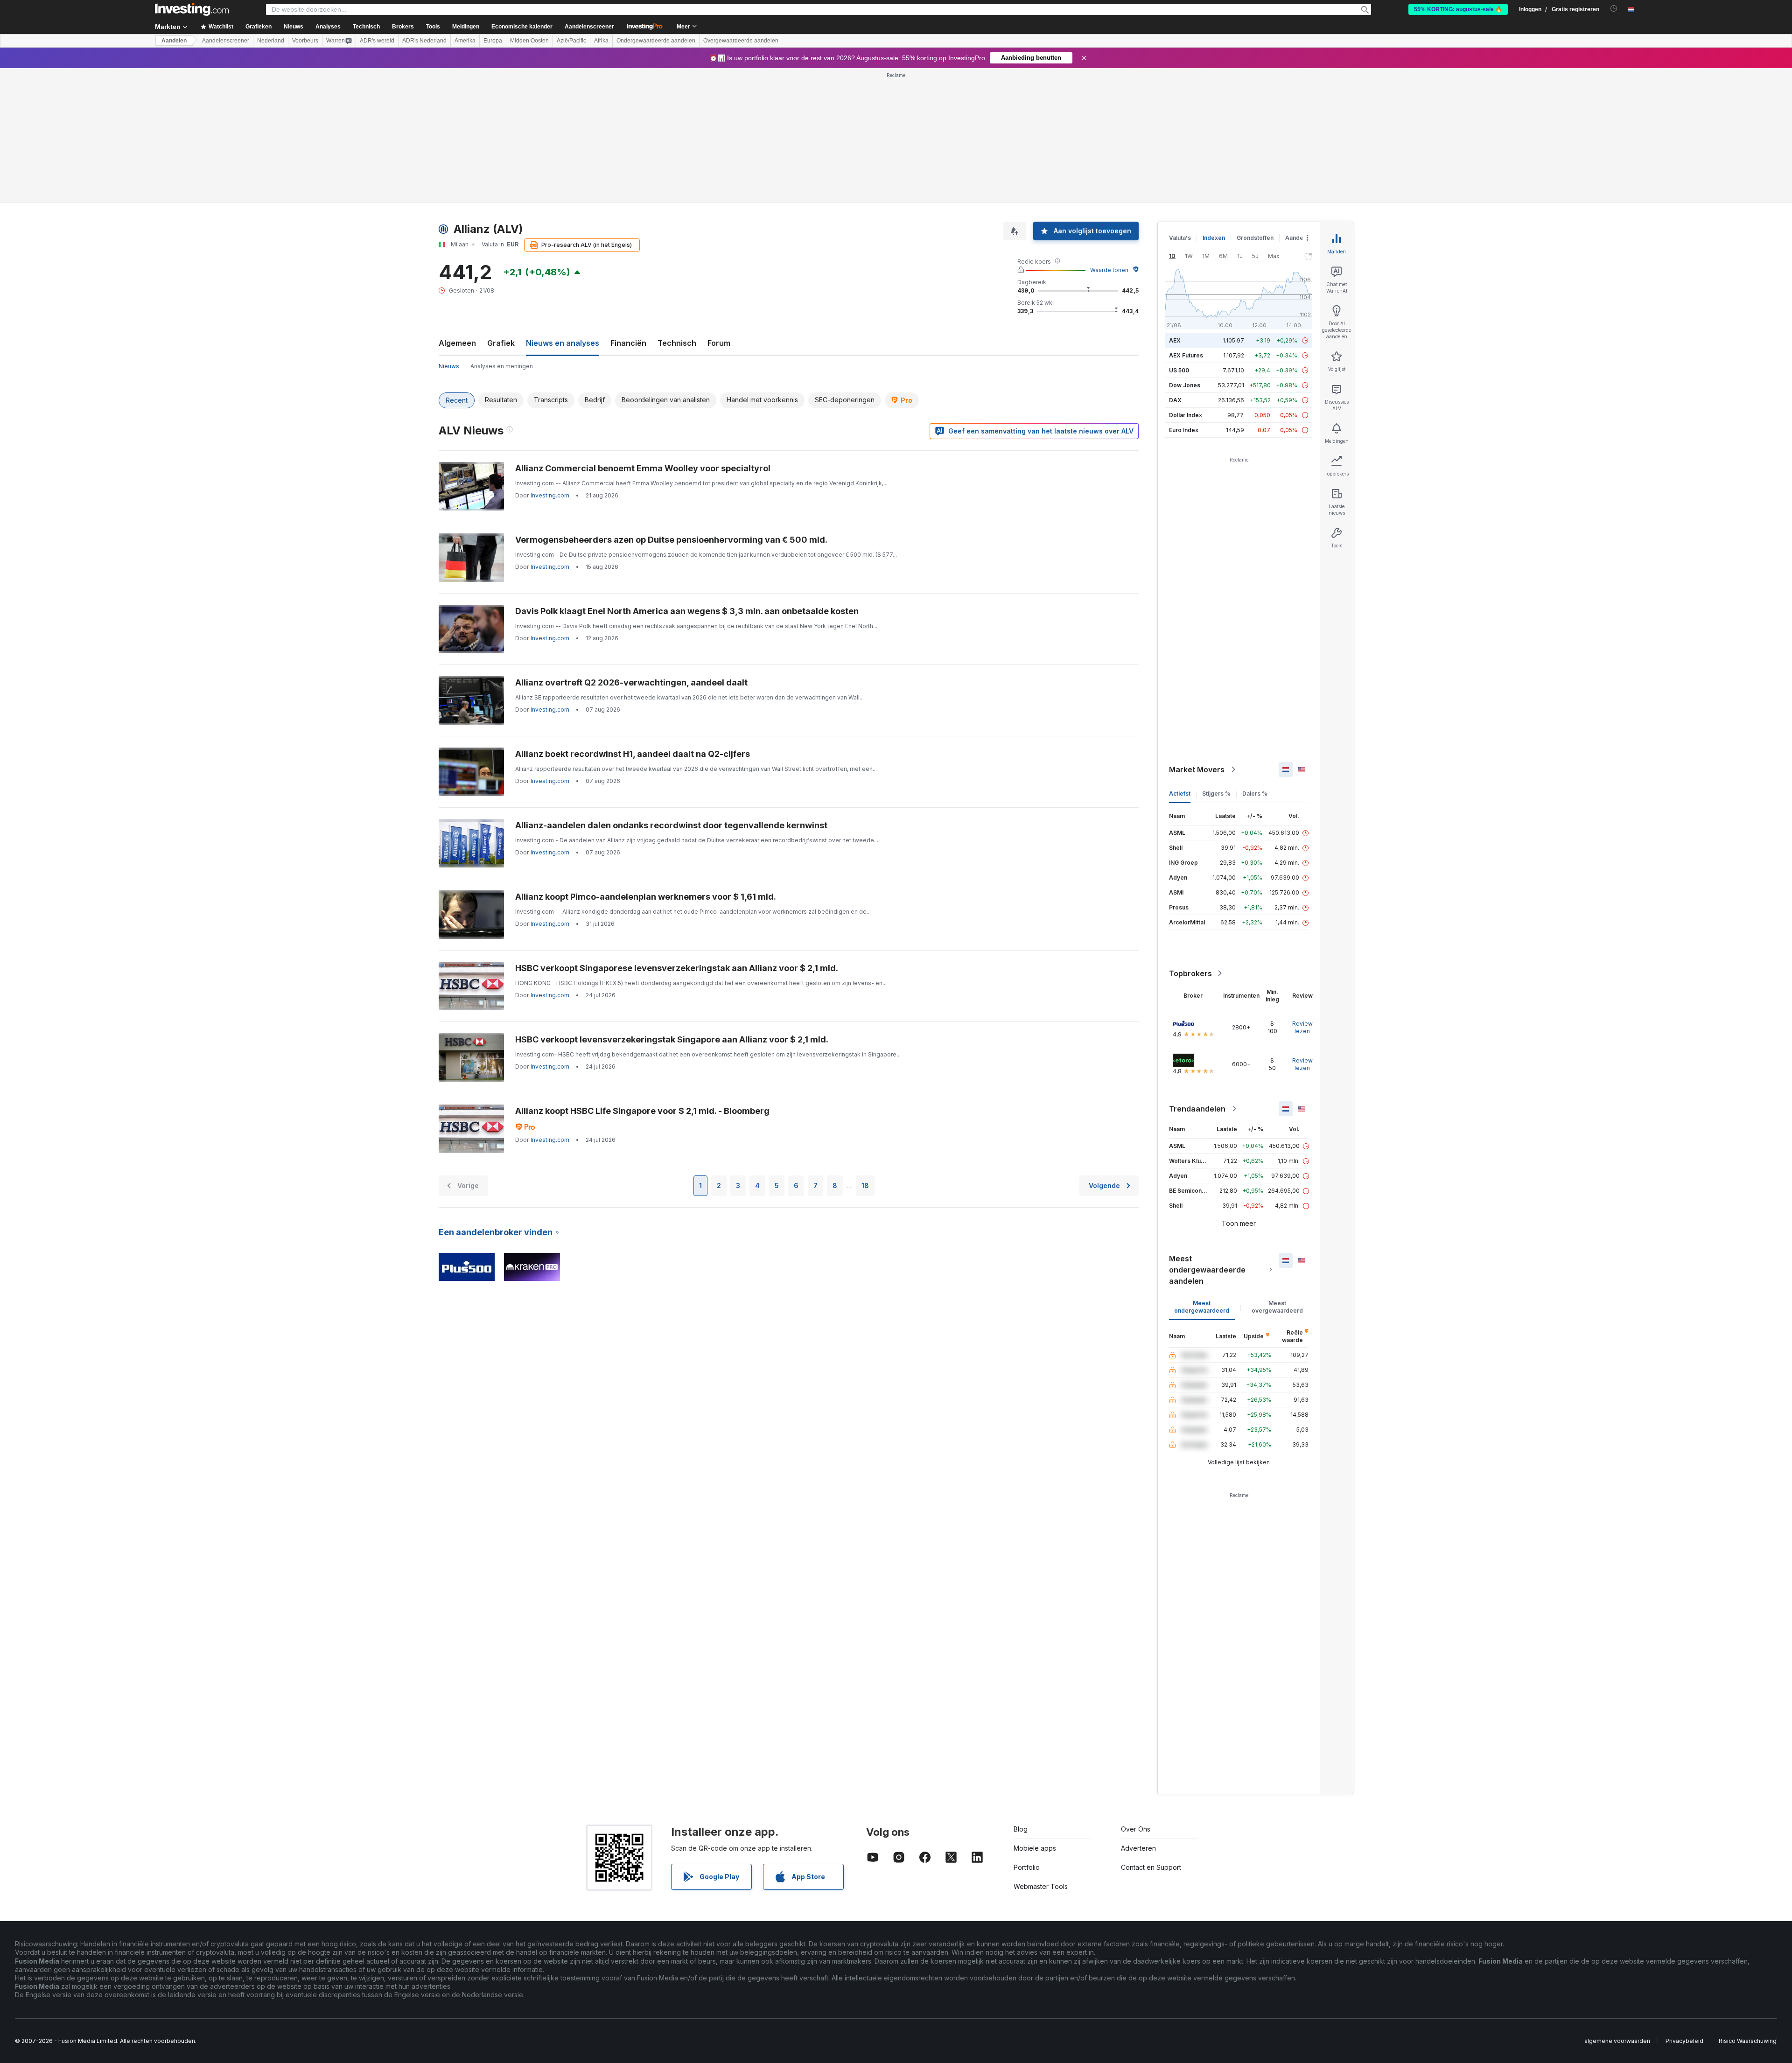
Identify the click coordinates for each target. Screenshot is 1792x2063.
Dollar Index (1186, 415)
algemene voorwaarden (1617, 2041)
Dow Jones (1185, 385)
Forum (719, 343)
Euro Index (1184, 430)
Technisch (677, 343)
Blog (1021, 1829)
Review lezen (1302, 1027)
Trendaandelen (1197, 1109)
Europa (493, 41)
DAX (1175, 400)
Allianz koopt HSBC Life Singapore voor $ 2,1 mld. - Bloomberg (642, 1111)
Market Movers (1197, 769)
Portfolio (1027, 1867)
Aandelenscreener (589, 27)
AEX (1175, 340)
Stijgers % (1216, 794)
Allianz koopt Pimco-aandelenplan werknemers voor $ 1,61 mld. (646, 897)
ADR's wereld (377, 41)
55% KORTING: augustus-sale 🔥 (1458, 9)
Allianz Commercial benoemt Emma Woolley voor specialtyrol (643, 468)
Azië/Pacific (571, 41)
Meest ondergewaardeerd (1202, 1307)
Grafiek (501, 343)
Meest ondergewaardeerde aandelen (1207, 1270)
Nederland (271, 41)
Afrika (601, 41)
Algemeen (457, 343)
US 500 (1179, 370)
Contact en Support (1151, 1867)
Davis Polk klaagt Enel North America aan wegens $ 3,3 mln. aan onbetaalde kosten (687, 611)
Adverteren (1138, 1848)
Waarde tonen (1109, 270)
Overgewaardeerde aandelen (741, 41)
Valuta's (1180, 238)
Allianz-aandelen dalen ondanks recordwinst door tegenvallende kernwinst (671, 825)
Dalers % (1255, 794)
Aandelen (174, 41)
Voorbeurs (305, 41)
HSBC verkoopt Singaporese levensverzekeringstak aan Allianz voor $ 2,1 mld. (677, 968)
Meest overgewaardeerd (1277, 1307)
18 (865, 1185)
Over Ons (1136, 1829)
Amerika (465, 41)
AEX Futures (1186, 355)
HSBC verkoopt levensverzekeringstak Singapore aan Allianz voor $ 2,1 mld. (672, 1039)
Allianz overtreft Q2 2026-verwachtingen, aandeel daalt (631, 682)
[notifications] (1614, 9)
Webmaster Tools (1041, 1886)
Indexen (1214, 238)
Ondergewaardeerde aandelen (656, 41)
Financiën (628, 343)
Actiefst (1180, 794)
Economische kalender (522, 27)
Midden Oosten (529, 41)
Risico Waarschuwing (1748, 2041)
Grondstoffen (1255, 238)
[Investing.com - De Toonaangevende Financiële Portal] (192, 9)
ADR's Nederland (424, 41)
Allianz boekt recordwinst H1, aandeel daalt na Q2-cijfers (633, 754)
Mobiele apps (1035, 1848)
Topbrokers (1190, 973)
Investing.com (550, 495)
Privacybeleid (1684, 2041)
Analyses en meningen (502, 366)
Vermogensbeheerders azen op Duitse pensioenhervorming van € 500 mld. (671, 540)
